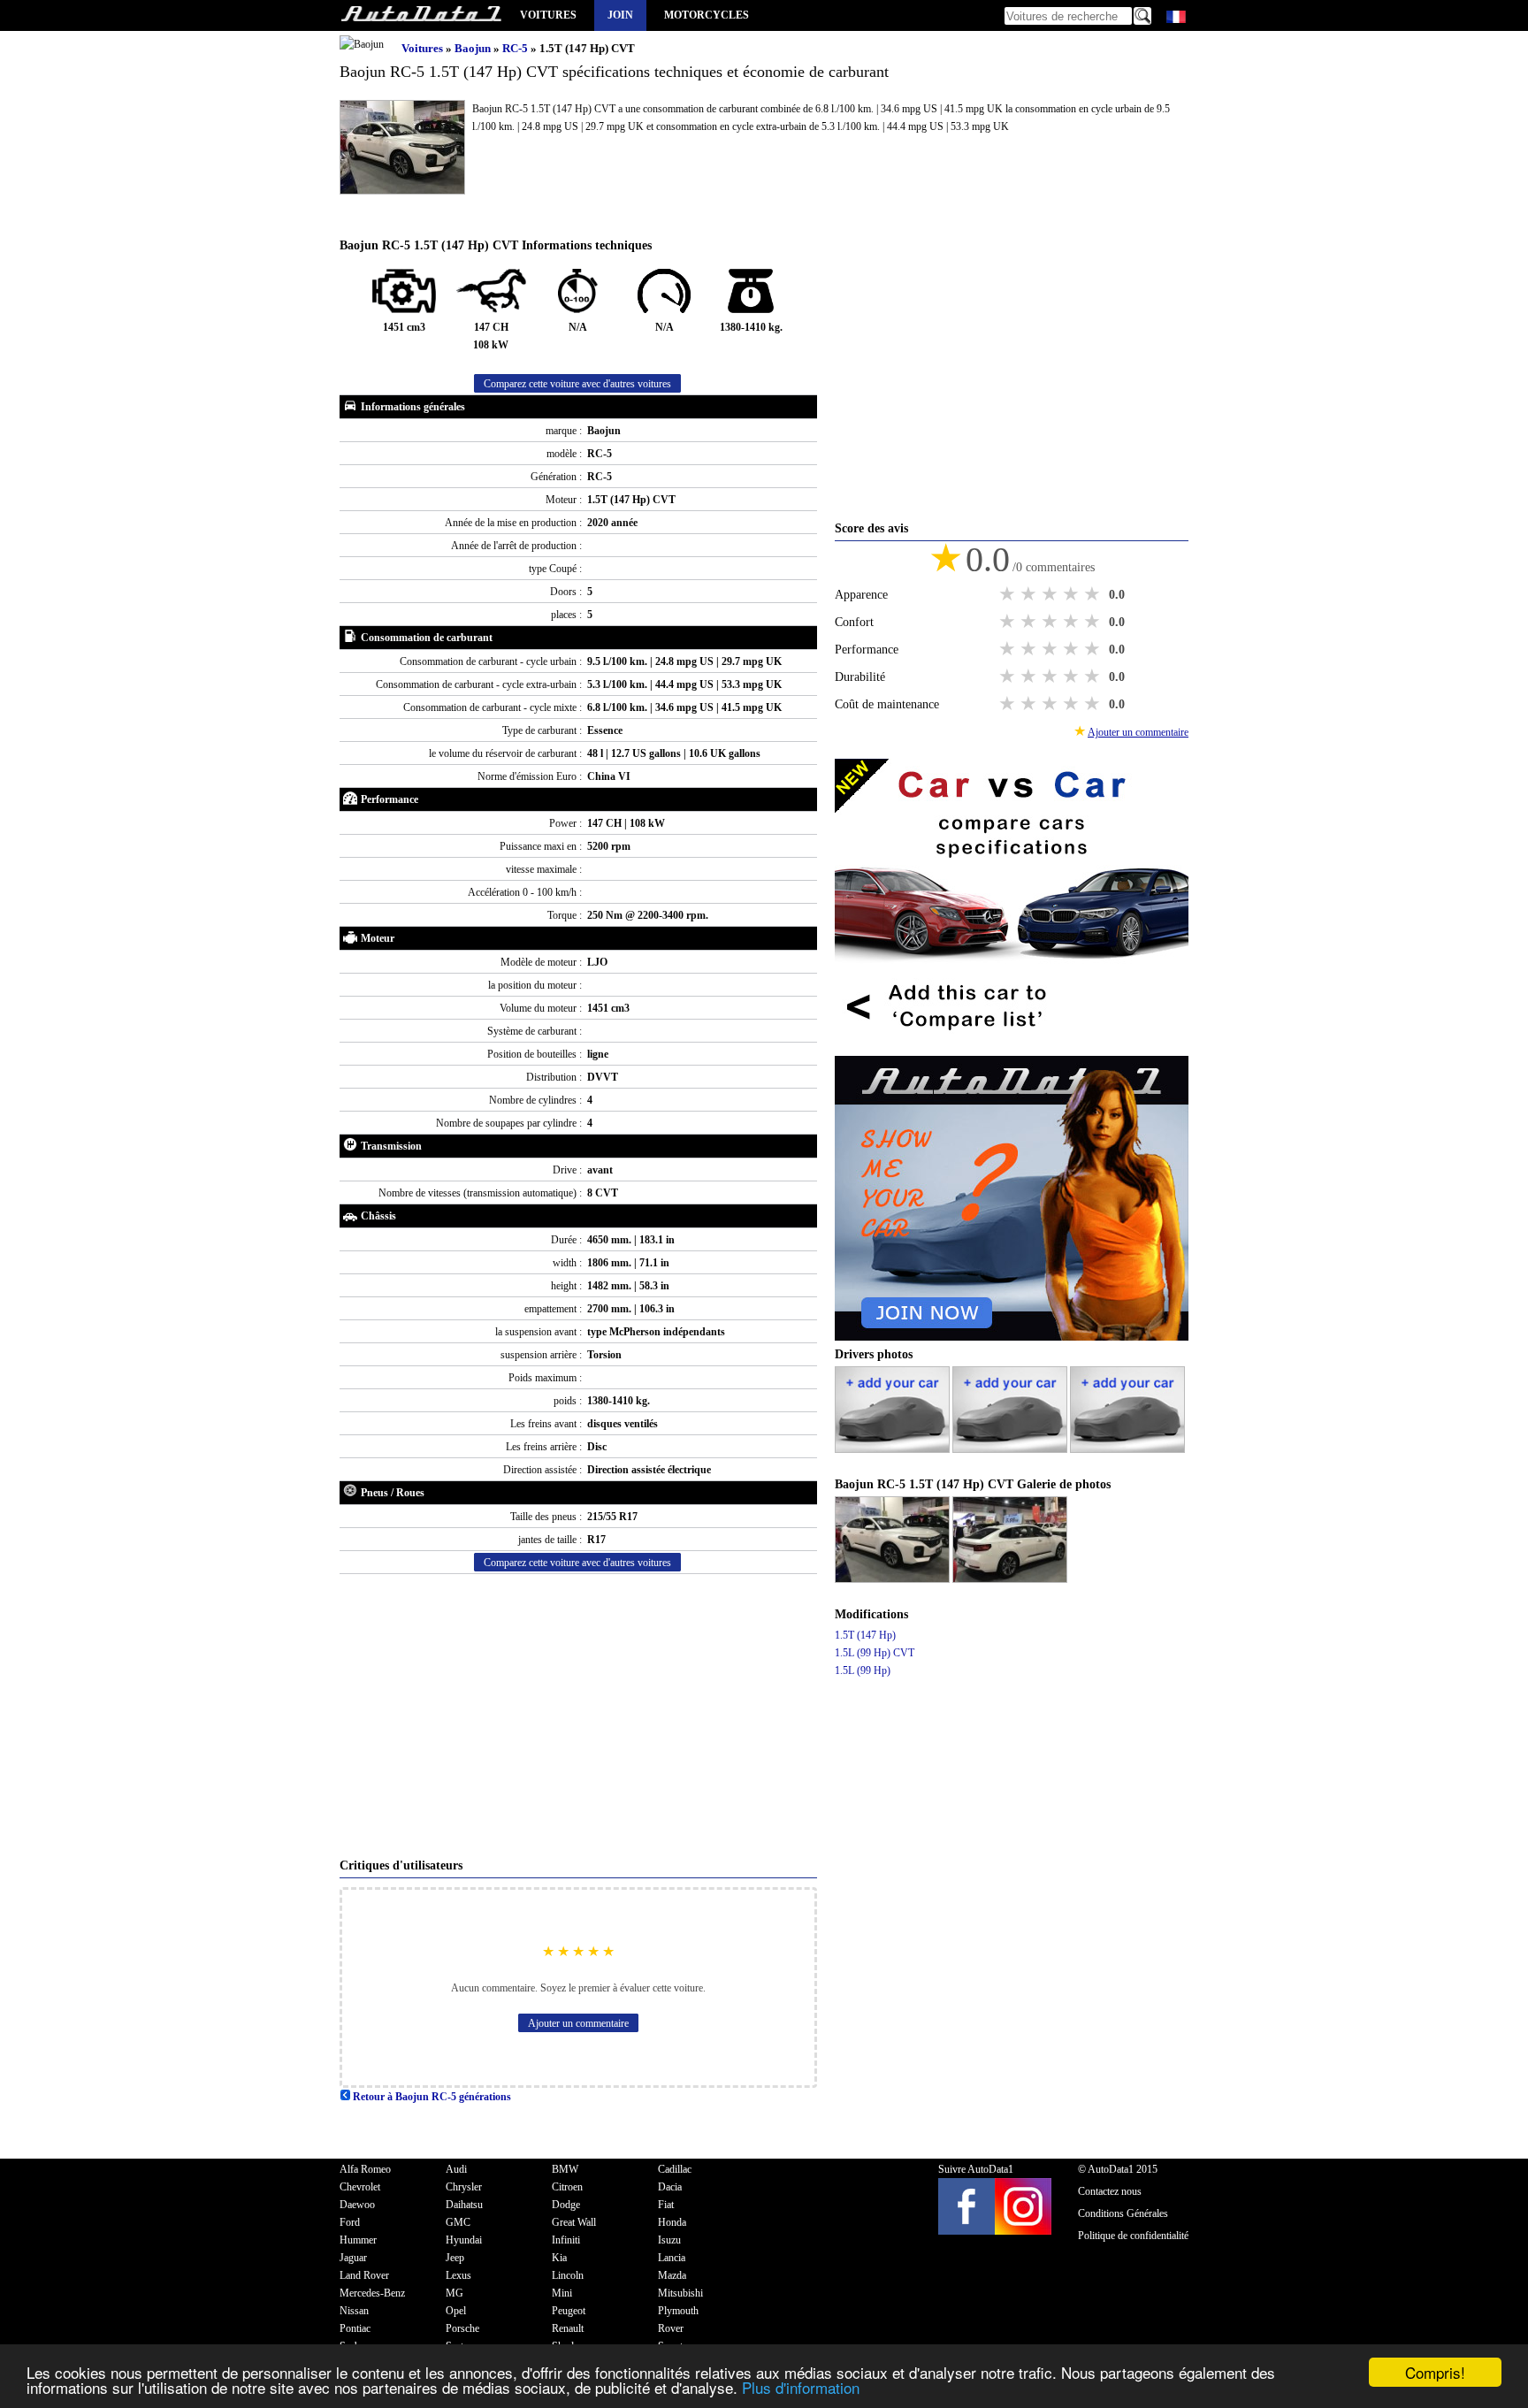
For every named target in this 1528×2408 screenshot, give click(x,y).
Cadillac (675, 2169)
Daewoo (357, 2205)
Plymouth (678, 2311)
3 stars (1051, 594)
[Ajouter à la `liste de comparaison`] (1012, 1047)
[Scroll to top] (1446, 2343)
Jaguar (353, 2258)
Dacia (670, 2187)
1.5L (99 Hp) (863, 1670)
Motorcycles (707, 15)
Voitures (548, 15)
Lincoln (568, 2275)
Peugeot (569, 2311)
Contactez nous (1110, 2191)
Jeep (455, 2258)
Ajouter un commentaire (578, 2023)
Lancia (672, 2258)
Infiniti (566, 2240)
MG (455, 2293)
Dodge (566, 2205)
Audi (456, 2169)
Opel (456, 2311)
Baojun (474, 48)
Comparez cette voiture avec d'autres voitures (577, 384)
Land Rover (364, 2275)
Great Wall (574, 2222)
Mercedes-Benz (372, 2293)
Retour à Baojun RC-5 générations (431, 2097)
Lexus (458, 2275)
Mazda (672, 2275)
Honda (672, 2222)
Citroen (567, 2187)
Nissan (354, 2311)
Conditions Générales (1123, 2213)
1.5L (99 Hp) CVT (875, 1653)
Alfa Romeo (365, 2169)
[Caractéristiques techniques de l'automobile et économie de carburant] (421, 15)
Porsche (462, 2328)
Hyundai (464, 2240)
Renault (568, 2328)
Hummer (358, 2240)
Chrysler (464, 2187)
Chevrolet (360, 2187)
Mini (562, 2293)
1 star (1009, 594)
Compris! (1435, 2372)
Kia (559, 2258)
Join (620, 15)
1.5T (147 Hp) (865, 1635)
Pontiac (355, 2328)
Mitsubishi (680, 2293)
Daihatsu (464, 2205)
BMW (565, 2169)
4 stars (1073, 594)
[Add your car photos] (894, 1449)
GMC (458, 2222)
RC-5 (516, 48)
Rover (671, 2328)
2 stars (1030, 594)
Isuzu (669, 2240)
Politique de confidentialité (1133, 2236)
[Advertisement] (578, 1716)
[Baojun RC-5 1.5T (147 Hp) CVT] (894, 1579)
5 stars (1094, 594)
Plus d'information (801, 2387)
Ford (350, 2222)
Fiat (666, 2205)
